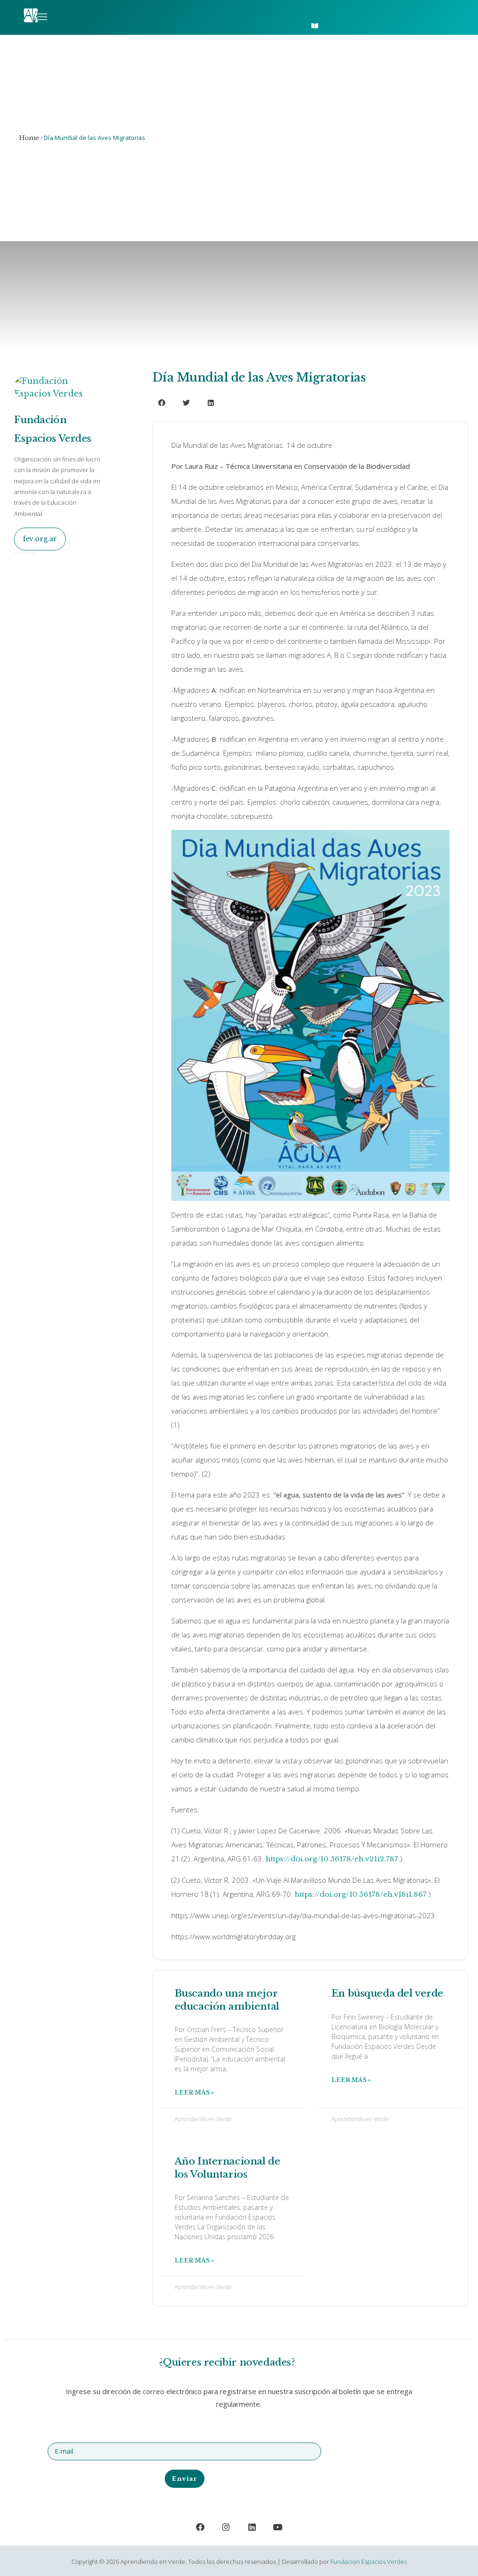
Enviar (185, 2479)
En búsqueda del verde (387, 1993)
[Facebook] (200, 2527)
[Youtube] (278, 2527)
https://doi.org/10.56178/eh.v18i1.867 (361, 1894)
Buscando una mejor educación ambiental (227, 2000)
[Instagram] (226, 2527)
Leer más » (194, 2092)
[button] (317, 9)
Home (29, 138)
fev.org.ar (40, 539)
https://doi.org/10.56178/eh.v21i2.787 (332, 1859)
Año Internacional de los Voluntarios (228, 2168)
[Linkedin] (252, 2527)
